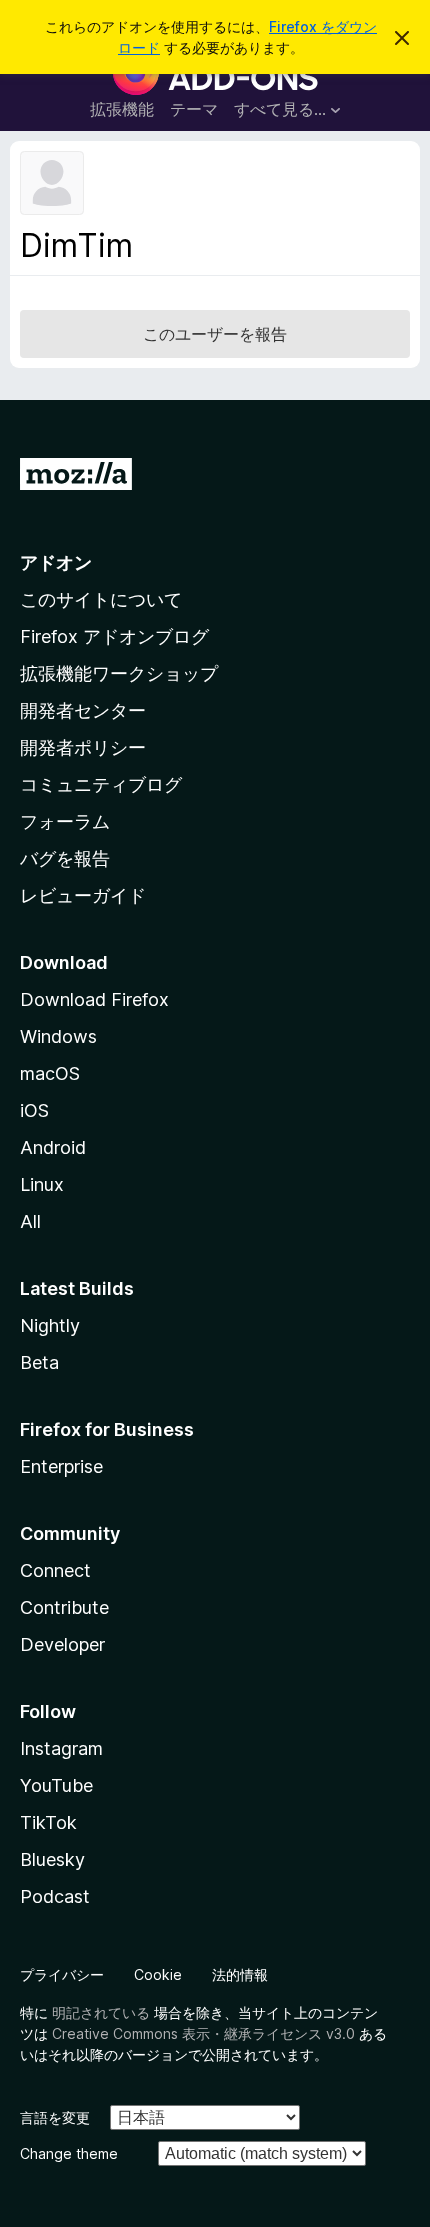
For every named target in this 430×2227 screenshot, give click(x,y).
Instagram (61, 1748)
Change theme (69, 2153)
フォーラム (65, 821)
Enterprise (61, 1466)
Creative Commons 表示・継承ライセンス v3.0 (203, 2033)
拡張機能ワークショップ (119, 673)
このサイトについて (101, 599)
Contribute (64, 1607)
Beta (39, 1362)
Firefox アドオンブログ (114, 636)
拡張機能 (122, 109)
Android (53, 1147)
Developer (62, 1644)
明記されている (101, 2012)
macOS (50, 1073)
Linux (42, 1184)
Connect (55, 1570)
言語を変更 (55, 2117)
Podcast (55, 1896)
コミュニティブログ (101, 784)
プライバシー (62, 1974)
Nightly (50, 1325)
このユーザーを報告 (215, 334)
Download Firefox (94, 999)
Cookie (158, 1974)
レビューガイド (83, 895)
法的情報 (240, 1974)
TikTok (48, 1822)
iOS (34, 1110)
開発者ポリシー (83, 747)
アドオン (56, 562)
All (30, 1221)
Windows (58, 1036)
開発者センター (83, 710)
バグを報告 (65, 858)
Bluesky (52, 1859)
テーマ (194, 109)
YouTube (56, 1785)
